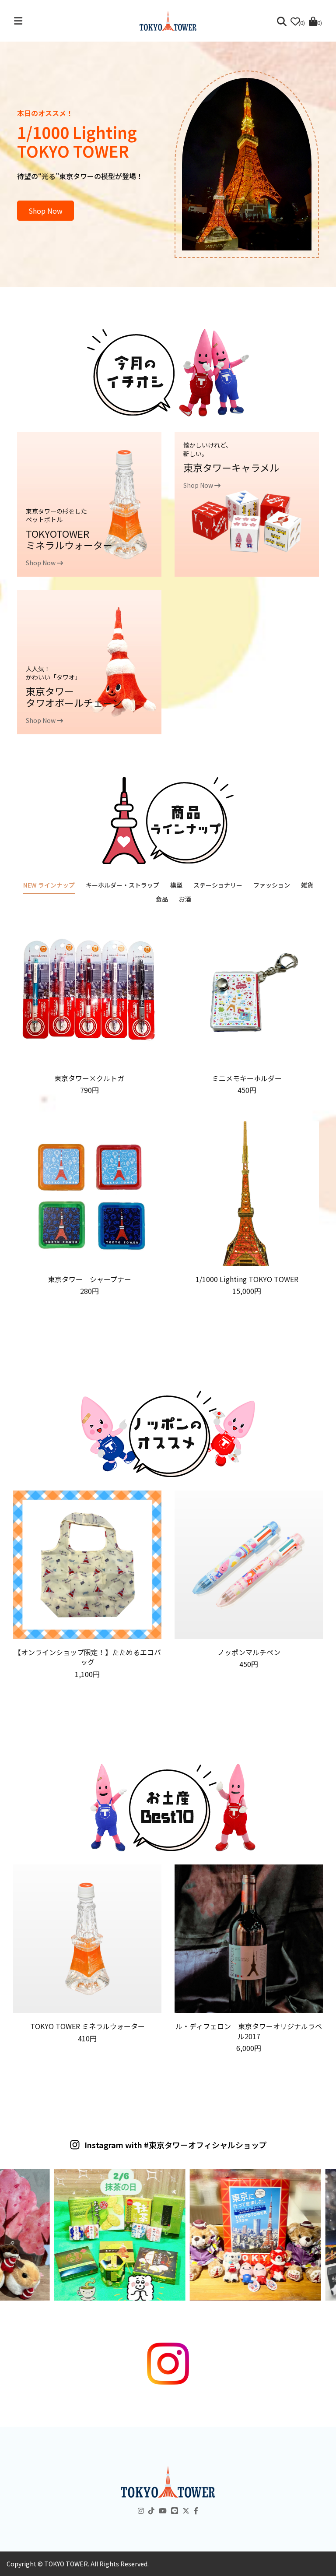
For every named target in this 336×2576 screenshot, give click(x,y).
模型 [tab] (176, 885)
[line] (175, 2510)
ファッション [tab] (272, 885)
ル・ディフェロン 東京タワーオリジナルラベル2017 (249, 2031)
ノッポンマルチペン (249, 1652)
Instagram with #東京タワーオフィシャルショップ (176, 2145)
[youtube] (163, 2510)
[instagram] (141, 2510)
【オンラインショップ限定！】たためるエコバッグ (87, 1657)
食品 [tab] (162, 899)
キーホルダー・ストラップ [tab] (122, 885)
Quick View (89, 1059)
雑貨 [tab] (307, 885)
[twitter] (186, 2510)
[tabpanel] (168, 1107)
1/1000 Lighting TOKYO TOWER (247, 1279)
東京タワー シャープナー (89, 1279)
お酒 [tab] (185, 899)
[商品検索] (282, 21)
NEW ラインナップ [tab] (49, 885)
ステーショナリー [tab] (218, 885)
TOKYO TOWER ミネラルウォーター (87, 2026)
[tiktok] (151, 2510)
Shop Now (45, 211)
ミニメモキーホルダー (247, 1078)
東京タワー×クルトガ (89, 1078)
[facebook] (196, 2510)
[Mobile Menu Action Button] (18, 21)
